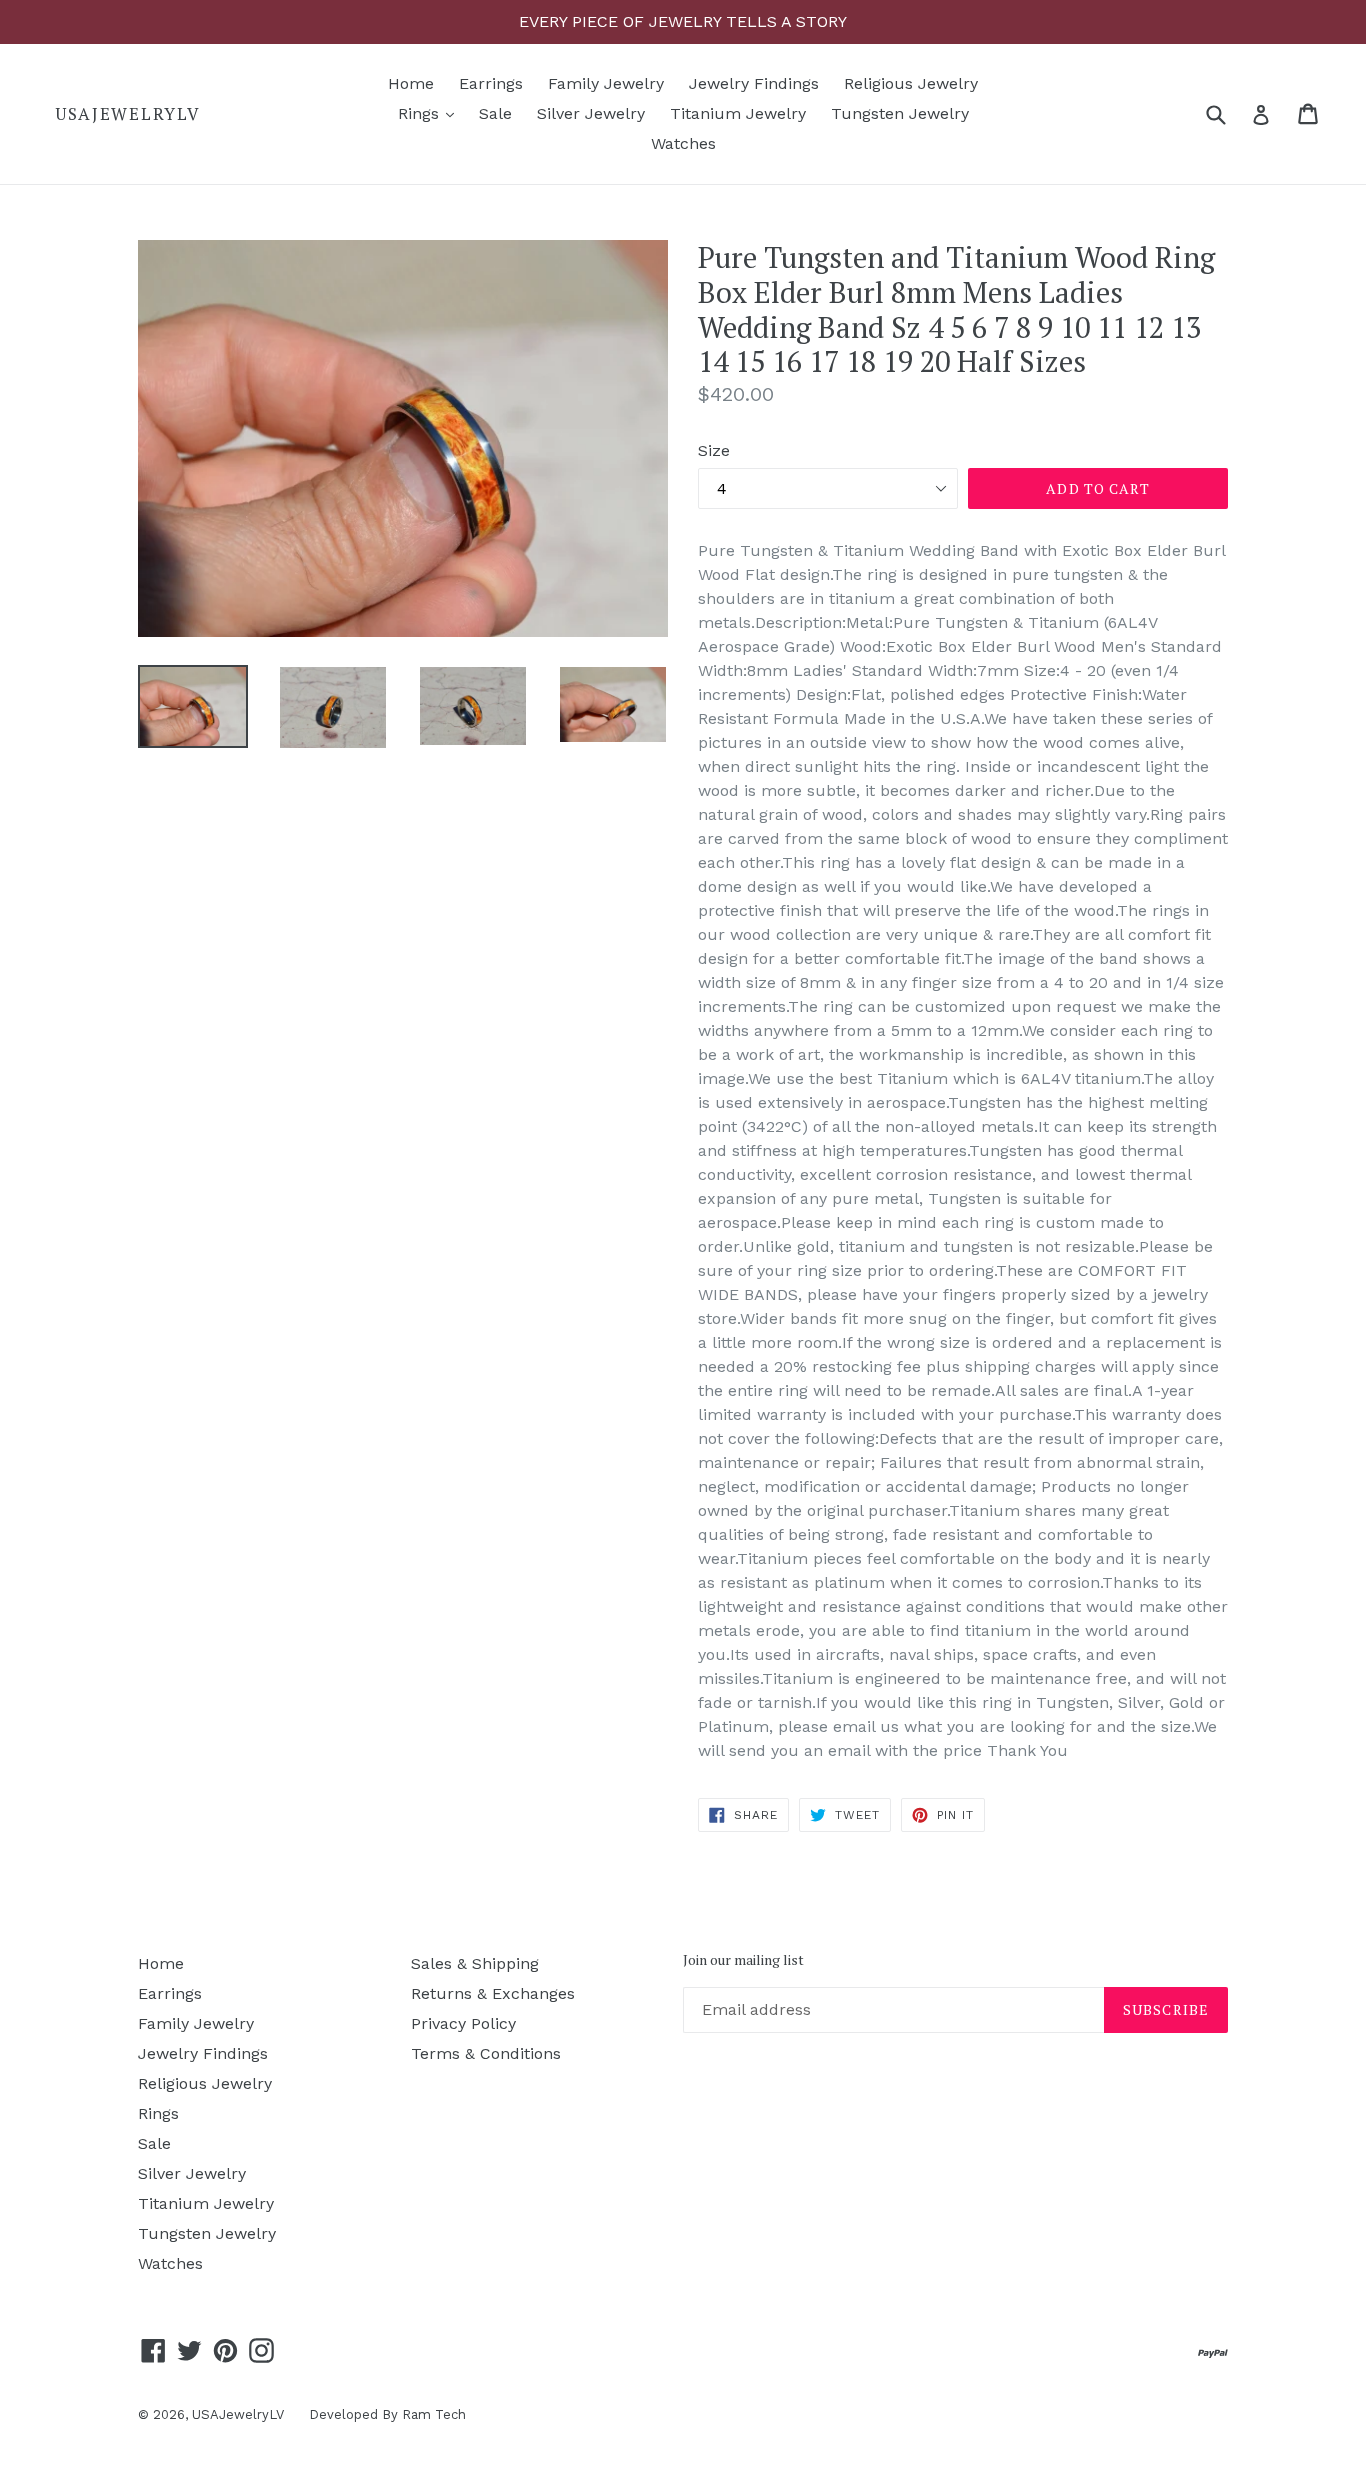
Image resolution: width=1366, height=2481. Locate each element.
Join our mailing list (743, 1960)
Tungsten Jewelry (900, 113)
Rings (431, 113)
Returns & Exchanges (493, 1993)
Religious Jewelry (911, 83)
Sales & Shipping (475, 1963)
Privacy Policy (463, 2023)
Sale (495, 113)
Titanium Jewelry (738, 113)
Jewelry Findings (754, 83)
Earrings (491, 83)
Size (714, 450)
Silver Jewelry (591, 113)
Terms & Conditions (486, 2053)
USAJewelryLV (127, 114)
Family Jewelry (606, 83)
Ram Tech (434, 2414)
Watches (683, 143)
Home (411, 83)
